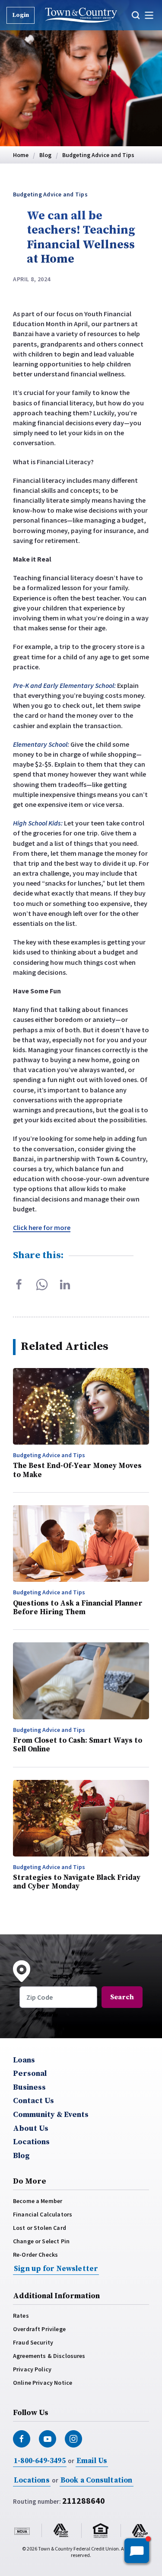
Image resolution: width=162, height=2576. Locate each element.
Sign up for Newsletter (56, 2269)
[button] (137, 15)
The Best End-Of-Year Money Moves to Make (77, 1470)
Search (122, 1997)
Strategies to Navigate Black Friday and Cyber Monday (77, 1882)
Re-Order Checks (35, 2255)
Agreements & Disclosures (49, 2356)
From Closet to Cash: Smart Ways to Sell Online (78, 1745)
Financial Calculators (43, 2214)
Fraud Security (33, 2342)
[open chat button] (137, 2551)
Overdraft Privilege (39, 2329)
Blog (21, 2156)
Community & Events (51, 2115)
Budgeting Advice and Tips (50, 194)
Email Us (92, 2461)
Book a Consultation (97, 2480)
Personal (30, 2074)
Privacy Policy (32, 2369)
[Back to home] (81, 15)
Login (21, 15)
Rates (21, 2316)
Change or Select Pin (41, 2241)
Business (29, 2088)
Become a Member (38, 2201)
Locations (31, 2142)
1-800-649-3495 (40, 2461)
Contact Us (33, 2101)
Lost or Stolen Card (40, 2228)
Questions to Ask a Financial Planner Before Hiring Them (78, 1608)
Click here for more (42, 1227)
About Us (31, 2129)
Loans (24, 2060)
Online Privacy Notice (43, 2383)
